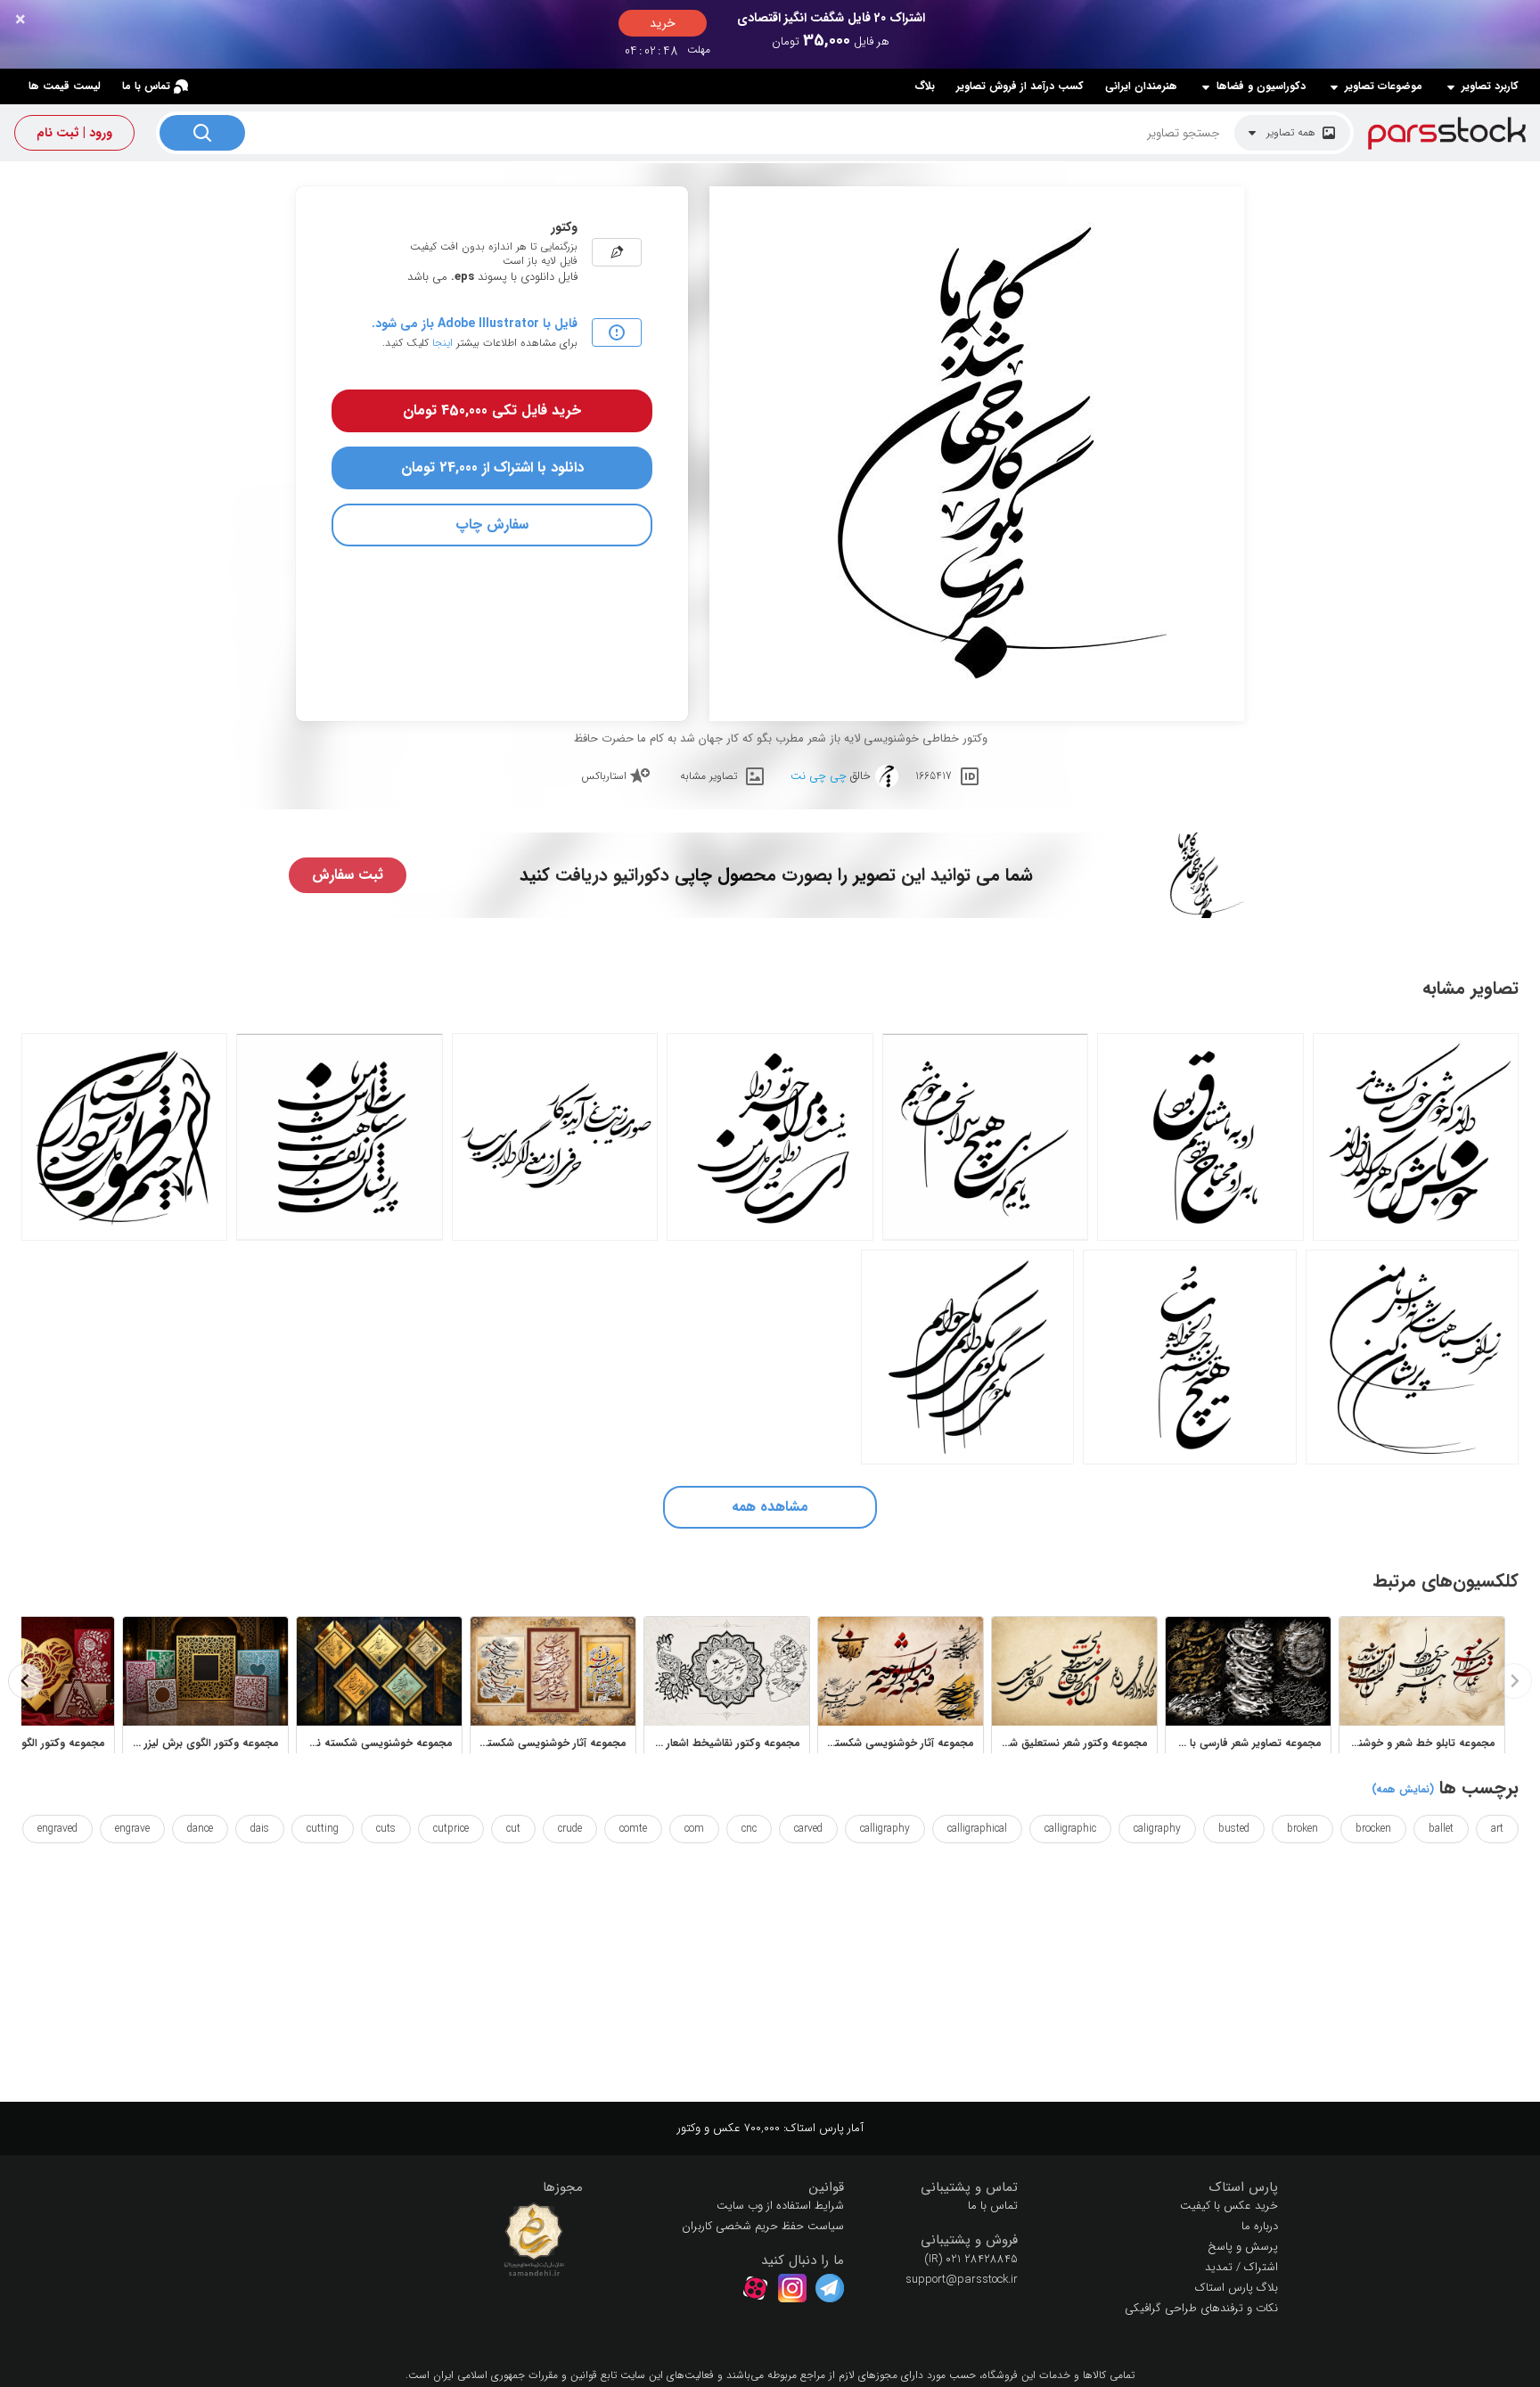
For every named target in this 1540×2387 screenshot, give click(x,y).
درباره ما (1260, 2226)
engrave (132, 1829)
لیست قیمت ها (65, 86)
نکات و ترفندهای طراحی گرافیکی (1201, 2308)
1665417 (934, 776)
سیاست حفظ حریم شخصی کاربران (763, 2226)
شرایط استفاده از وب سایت (780, 2206)
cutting (323, 1829)
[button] (1162, 2188)
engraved (57, 1829)
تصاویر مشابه (709, 776)
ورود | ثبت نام (74, 133)
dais (260, 1829)
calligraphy (885, 1829)
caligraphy (1157, 1829)
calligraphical (977, 1829)
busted (1234, 1829)
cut (513, 1829)
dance (200, 1829)
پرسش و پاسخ (1243, 2247)
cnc (749, 1829)
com (694, 1829)
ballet (1441, 1829)
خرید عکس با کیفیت (1229, 2206)
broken (1302, 1829)
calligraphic (1070, 1829)
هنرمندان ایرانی (1141, 86)
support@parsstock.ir (962, 2280)
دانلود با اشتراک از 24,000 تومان (492, 468)
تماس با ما (146, 86)
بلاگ (925, 86)
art (1497, 1829)
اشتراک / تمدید (1241, 2267)
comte (633, 1829)
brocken (1373, 1829)
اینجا (442, 343)
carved (808, 1829)
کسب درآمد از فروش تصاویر (1020, 86)
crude (570, 1829)
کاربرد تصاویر (1490, 86)
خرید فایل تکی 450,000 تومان (492, 410)
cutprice (451, 1829)
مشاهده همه (770, 1507)
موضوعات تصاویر (1384, 86)
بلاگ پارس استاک (1237, 2288)
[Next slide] (26, 1681)
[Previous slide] (1514, 1681)
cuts (386, 1829)
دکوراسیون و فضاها (1261, 86)
